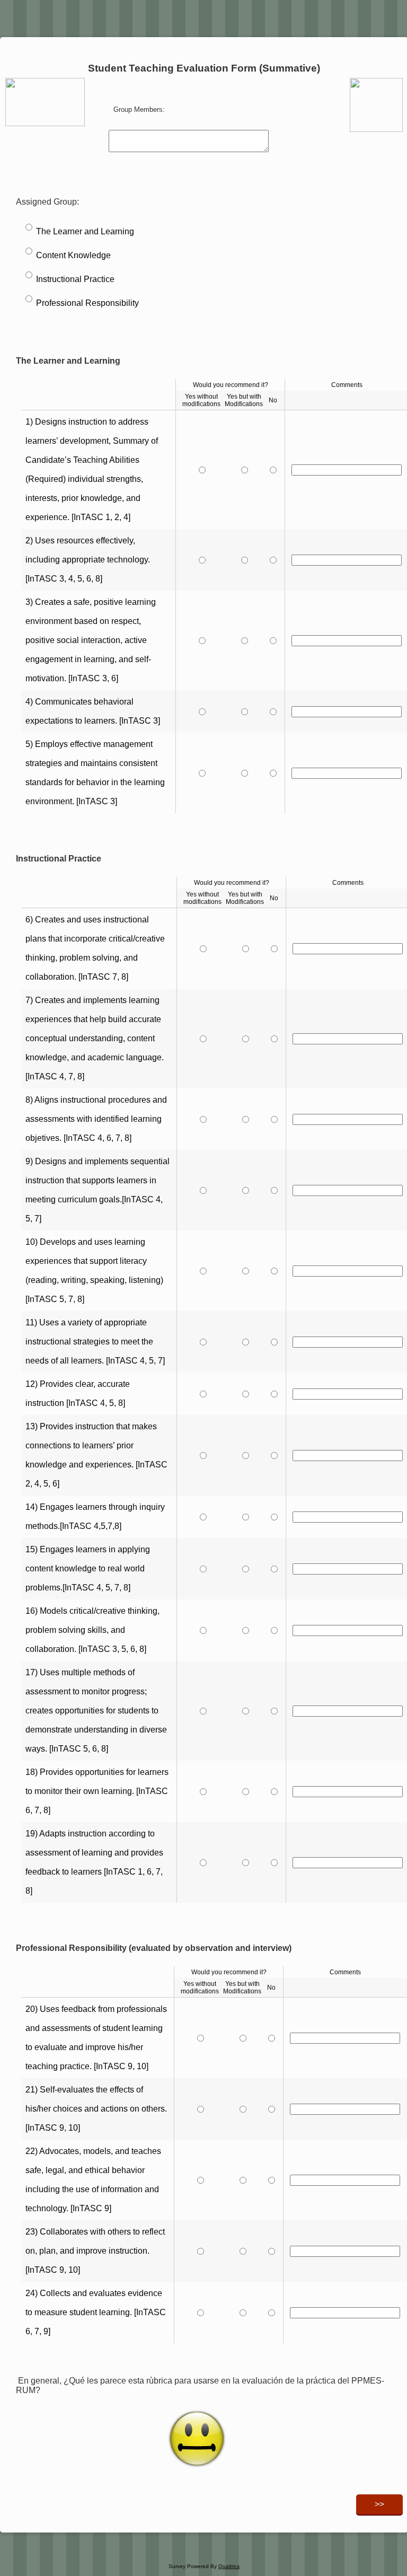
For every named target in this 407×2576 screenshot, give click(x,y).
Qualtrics (229, 2566)
